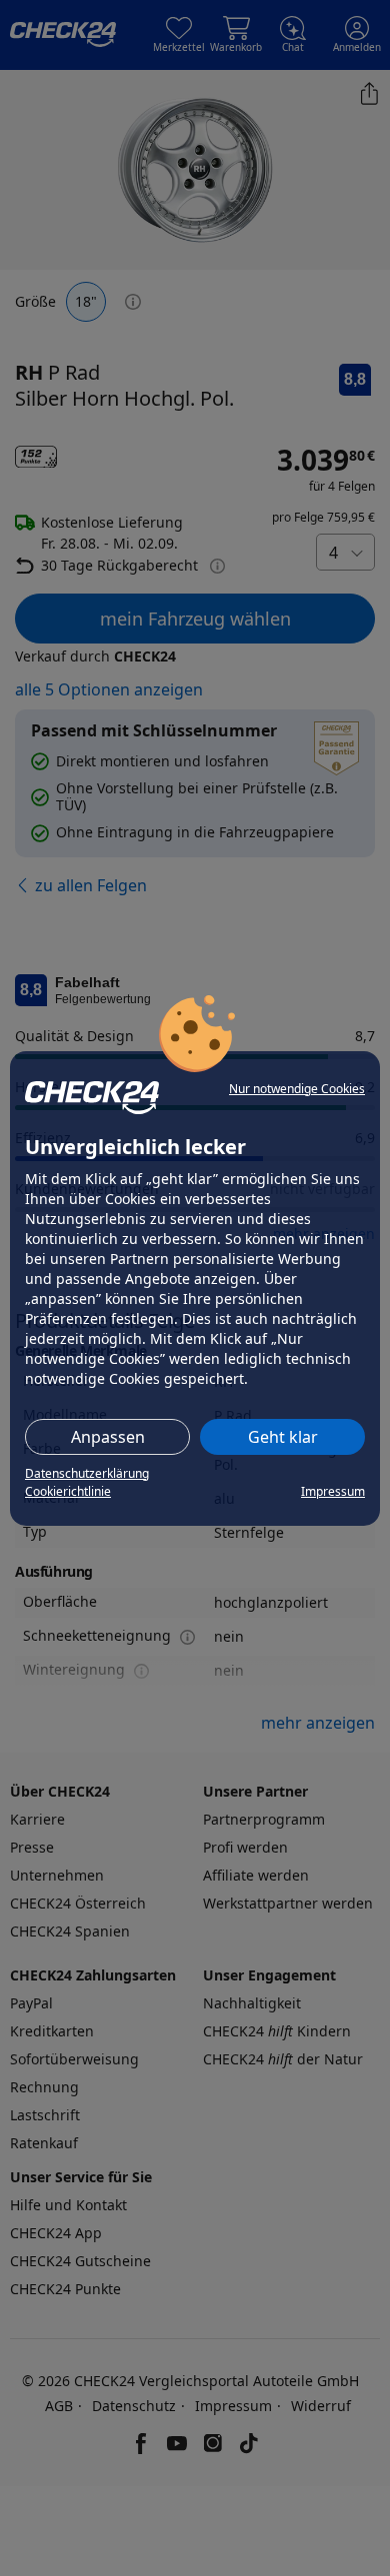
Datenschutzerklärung (87, 1473)
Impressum (333, 1491)
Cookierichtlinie (68, 1491)
